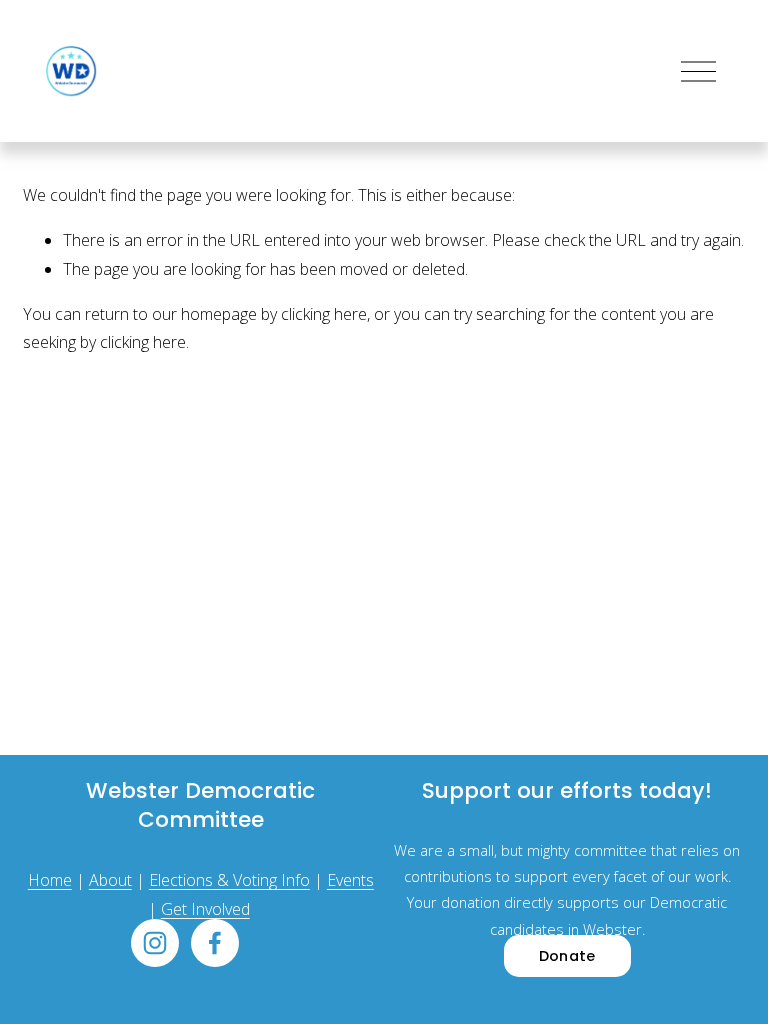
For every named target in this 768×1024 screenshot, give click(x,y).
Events (350, 880)
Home (50, 880)
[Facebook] (215, 943)
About (110, 880)
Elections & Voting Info (229, 880)
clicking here (324, 314)
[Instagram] (155, 943)
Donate (567, 956)
